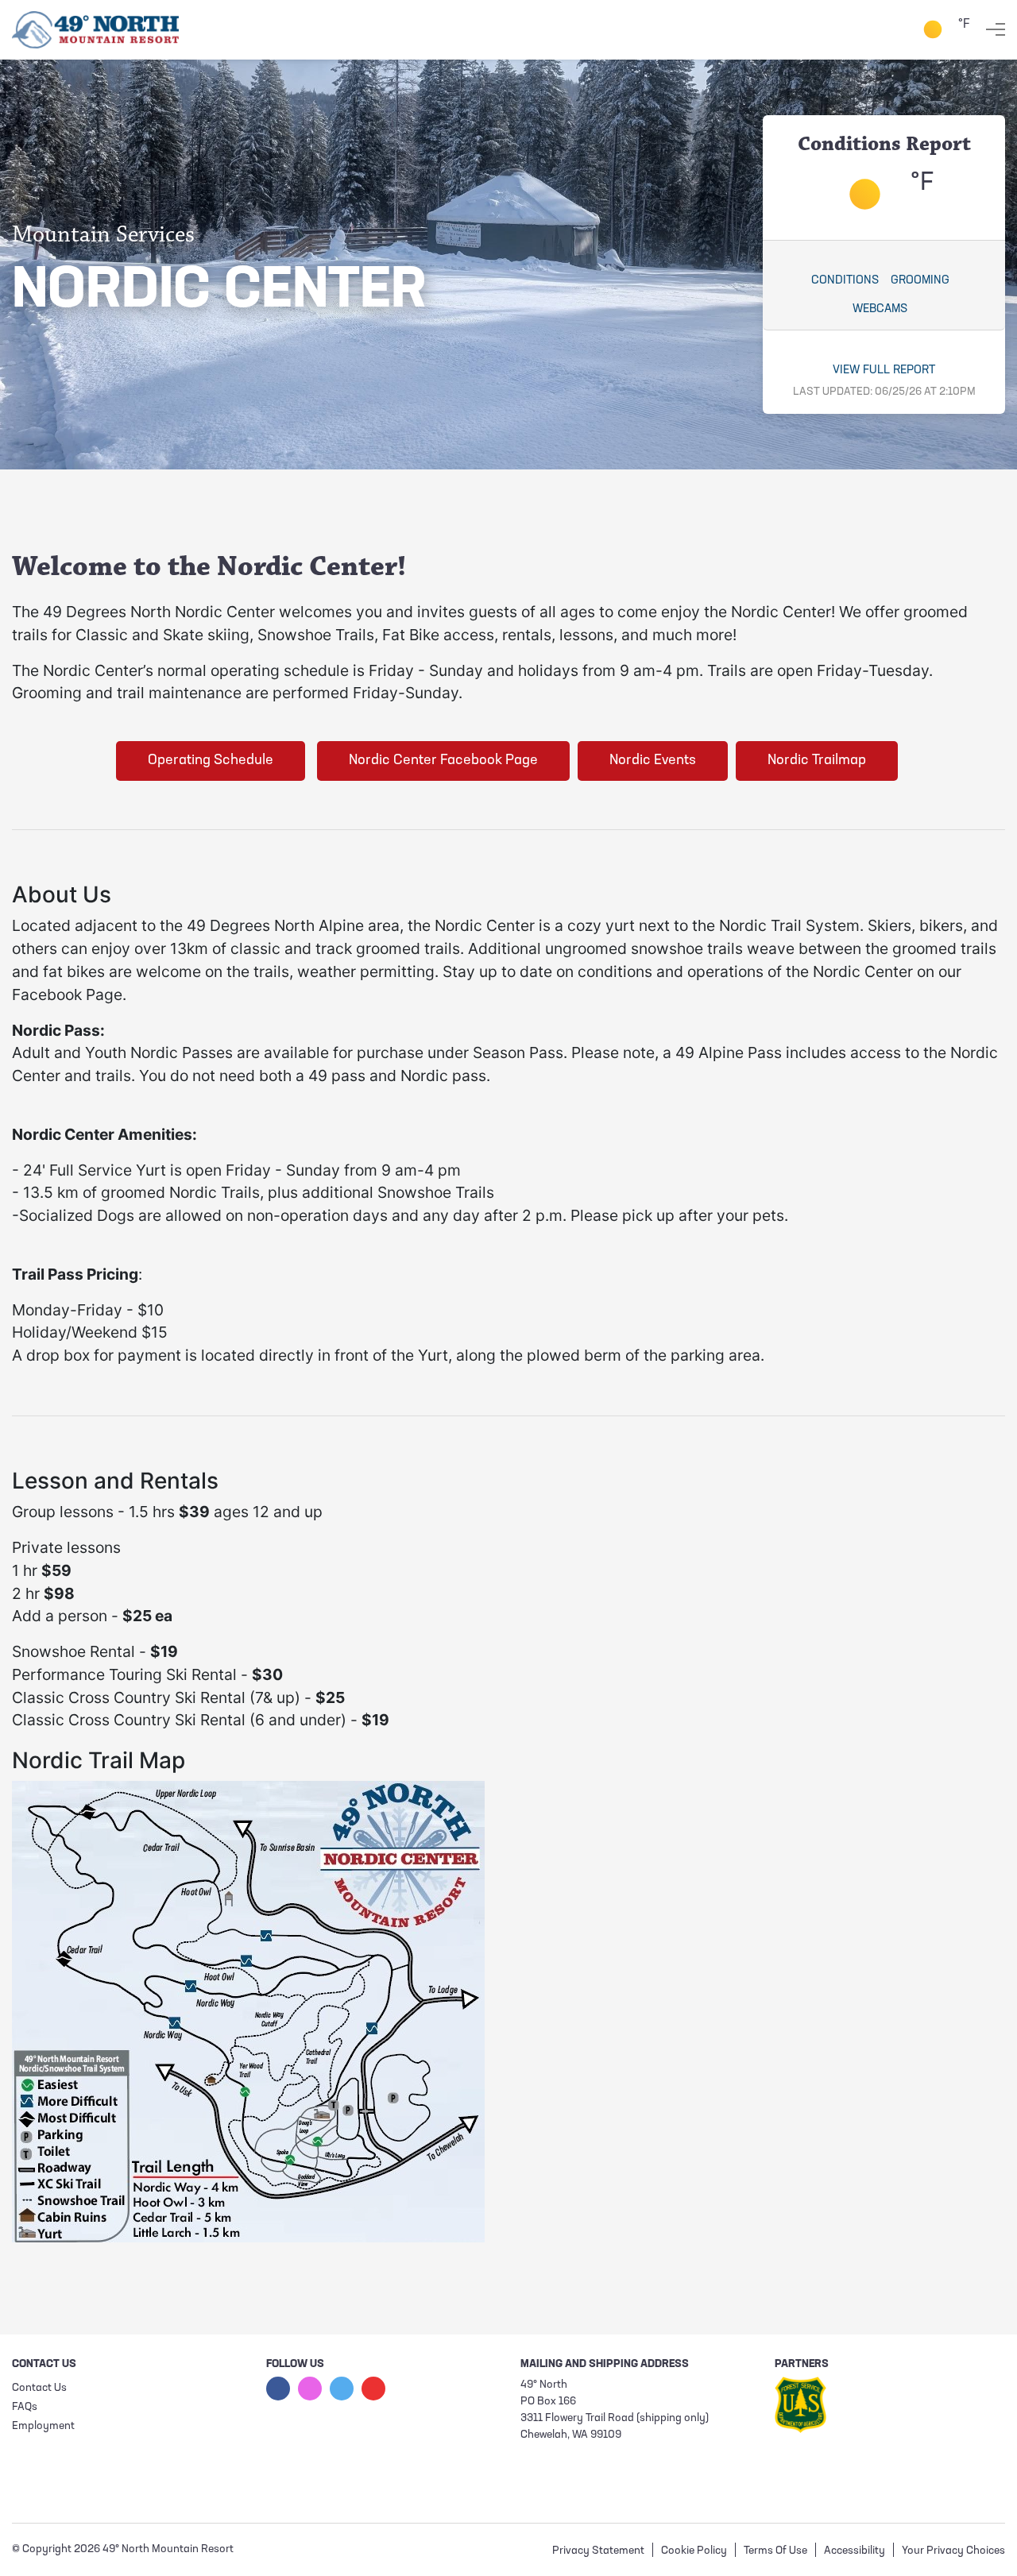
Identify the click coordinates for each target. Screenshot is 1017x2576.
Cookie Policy (694, 2551)
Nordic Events (653, 761)
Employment (43, 2426)
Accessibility (855, 2551)
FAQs (25, 2407)
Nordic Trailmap (817, 761)
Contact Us (39, 2388)
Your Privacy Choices (953, 2551)
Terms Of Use (775, 2551)
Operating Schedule (211, 761)
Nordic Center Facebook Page (443, 761)
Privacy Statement (598, 2551)
